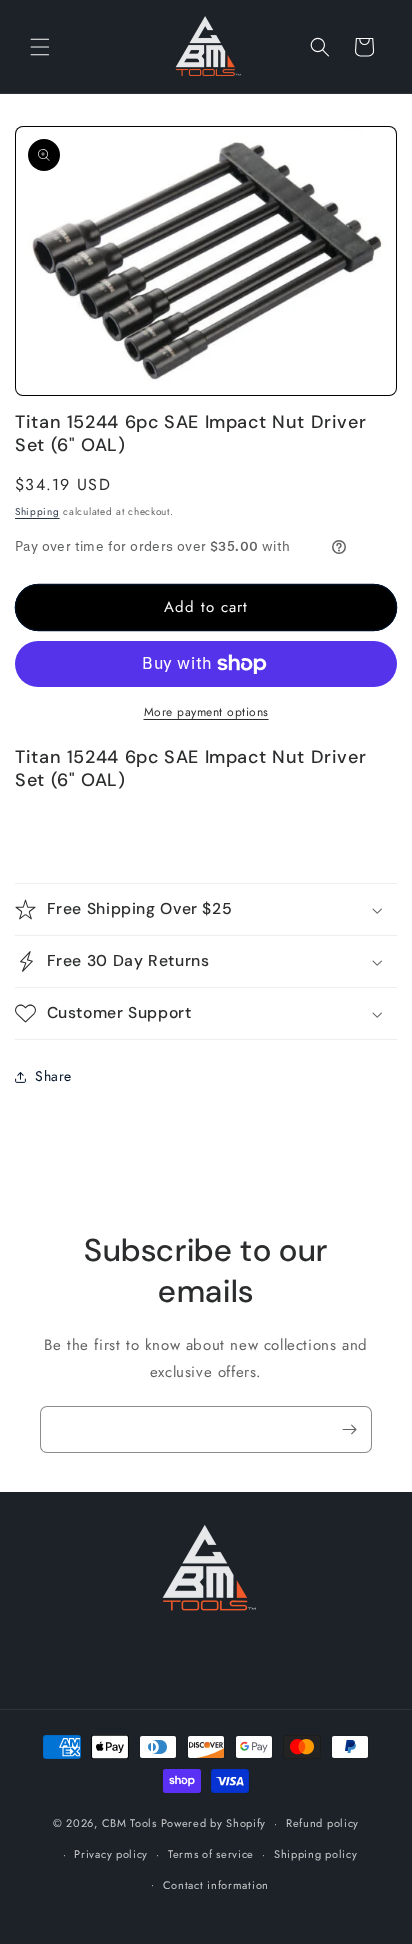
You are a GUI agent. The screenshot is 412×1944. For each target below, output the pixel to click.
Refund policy (322, 1823)
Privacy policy (111, 1854)
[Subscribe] (349, 1429)
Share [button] (53, 1076)
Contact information (216, 1885)
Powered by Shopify (214, 1823)
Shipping (37, 511)
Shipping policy (316, 1854)
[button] (40, 47)
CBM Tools (129, 1823)
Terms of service (211, 1854)
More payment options (206, 712)
